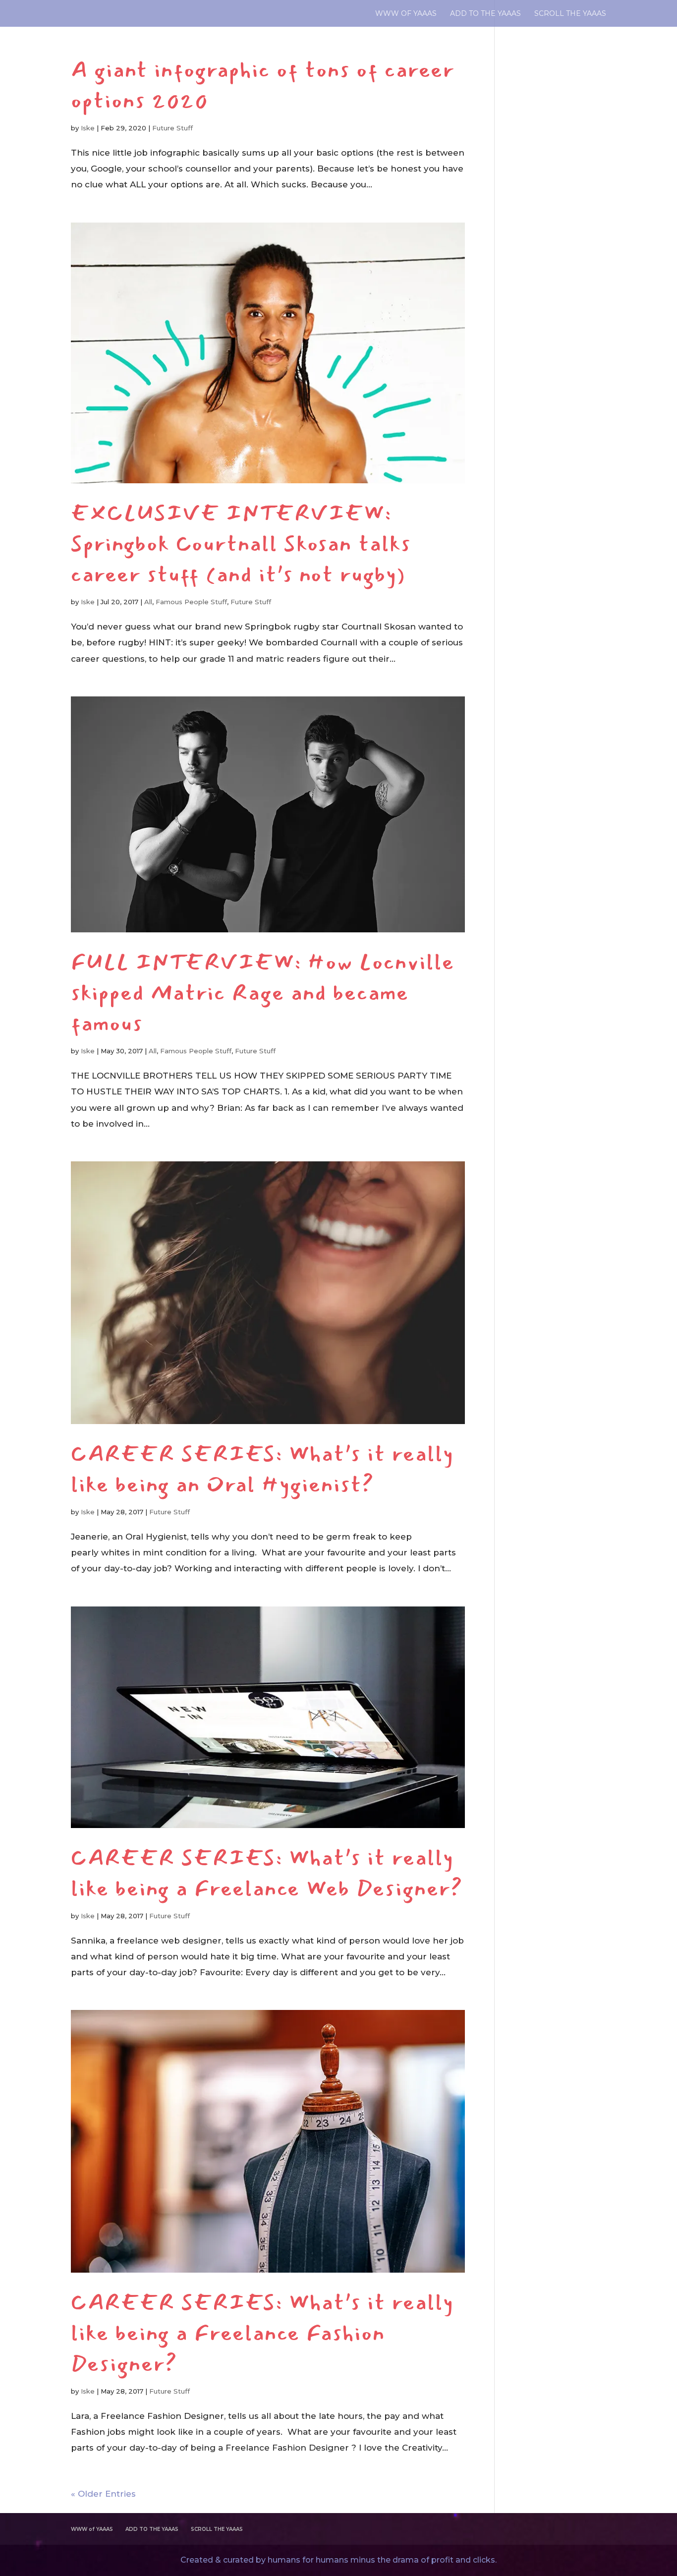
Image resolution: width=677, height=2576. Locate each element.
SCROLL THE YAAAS (570, 14)
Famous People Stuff (191, 602)
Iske (88, 128)
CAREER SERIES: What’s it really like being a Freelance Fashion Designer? (262, 2333)
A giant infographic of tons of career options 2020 (263, 85)
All (148, 602)
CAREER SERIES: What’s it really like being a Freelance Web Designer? (267, 1873)
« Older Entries (103, 2494)
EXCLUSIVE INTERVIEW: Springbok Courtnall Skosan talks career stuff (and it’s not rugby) (241, 544)
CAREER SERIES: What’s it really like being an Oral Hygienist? (262, 1469)
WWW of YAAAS (406, 14)
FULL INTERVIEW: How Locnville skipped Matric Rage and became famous (263, 993)
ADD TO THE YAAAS (485, 14)
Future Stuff (172, 128)
